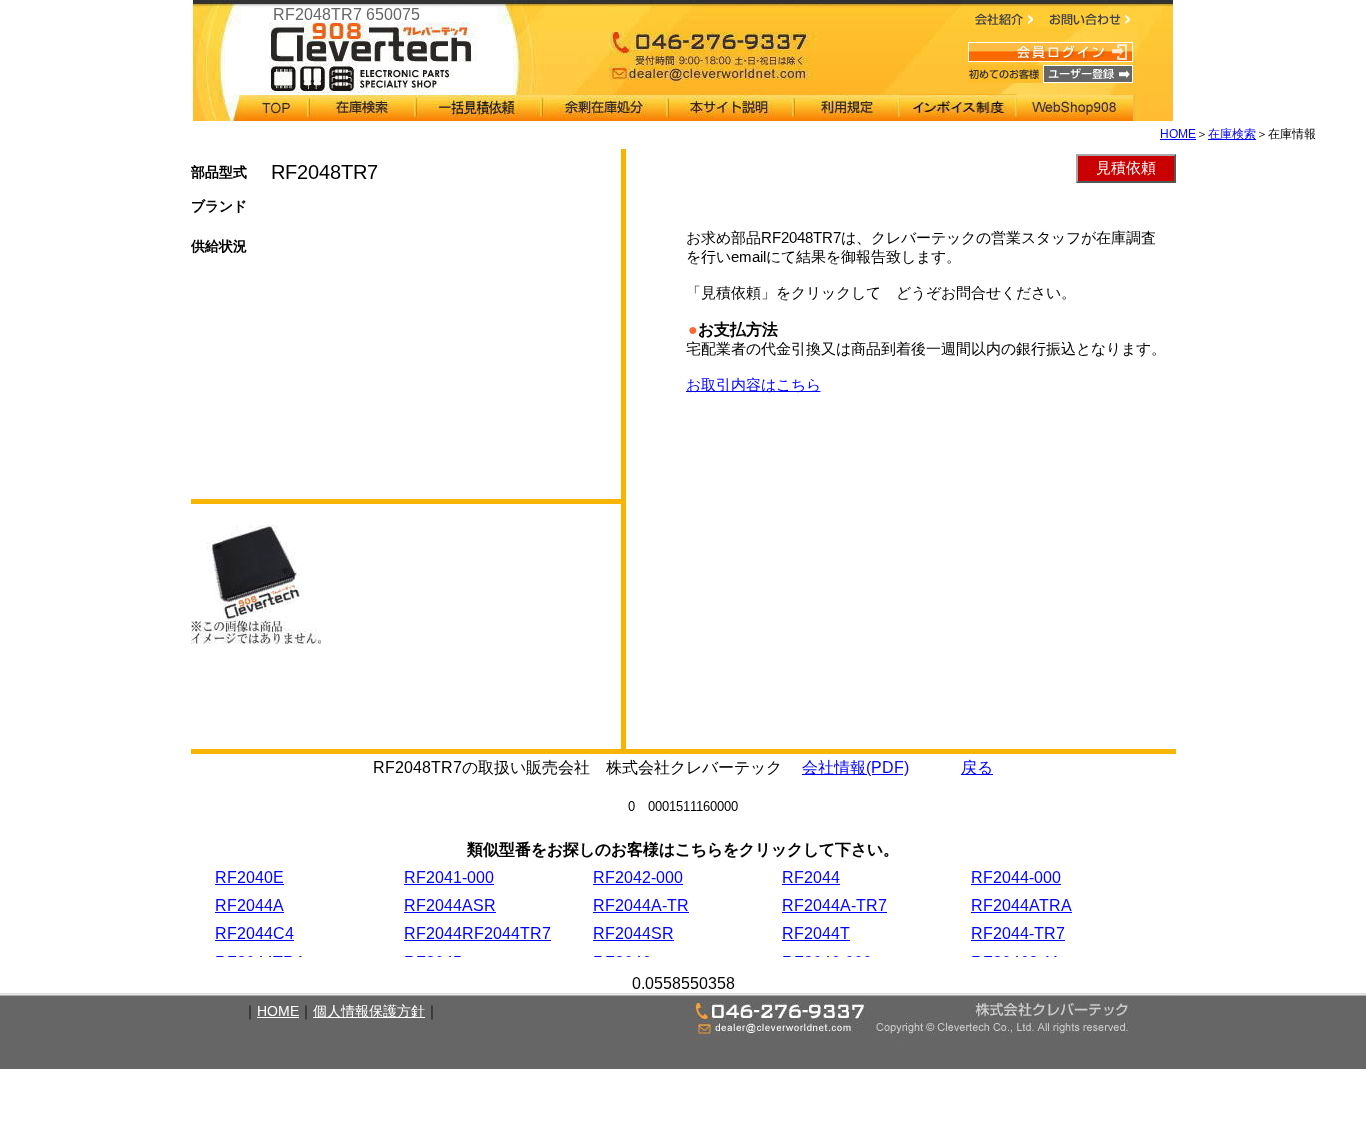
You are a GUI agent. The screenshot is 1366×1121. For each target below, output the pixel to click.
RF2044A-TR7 (834, 905)
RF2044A (249, 905)
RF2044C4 (254, 933)
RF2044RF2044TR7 (477, 933)
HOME (1178, 134)
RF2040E (249, 877)
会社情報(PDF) (855, 767)
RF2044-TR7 (1018, 933)
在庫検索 (1232, 134)
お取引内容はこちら (753, 384)
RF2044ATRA (1021, 905)
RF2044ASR (450, 905)
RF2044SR (633, 933)
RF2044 (811, 877)
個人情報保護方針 (369, 1011)
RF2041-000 (449, 877)
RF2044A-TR (641, 905)
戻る (977, 767)
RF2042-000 (638, 877)
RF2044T (816, 933)
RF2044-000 (1016, 877)
